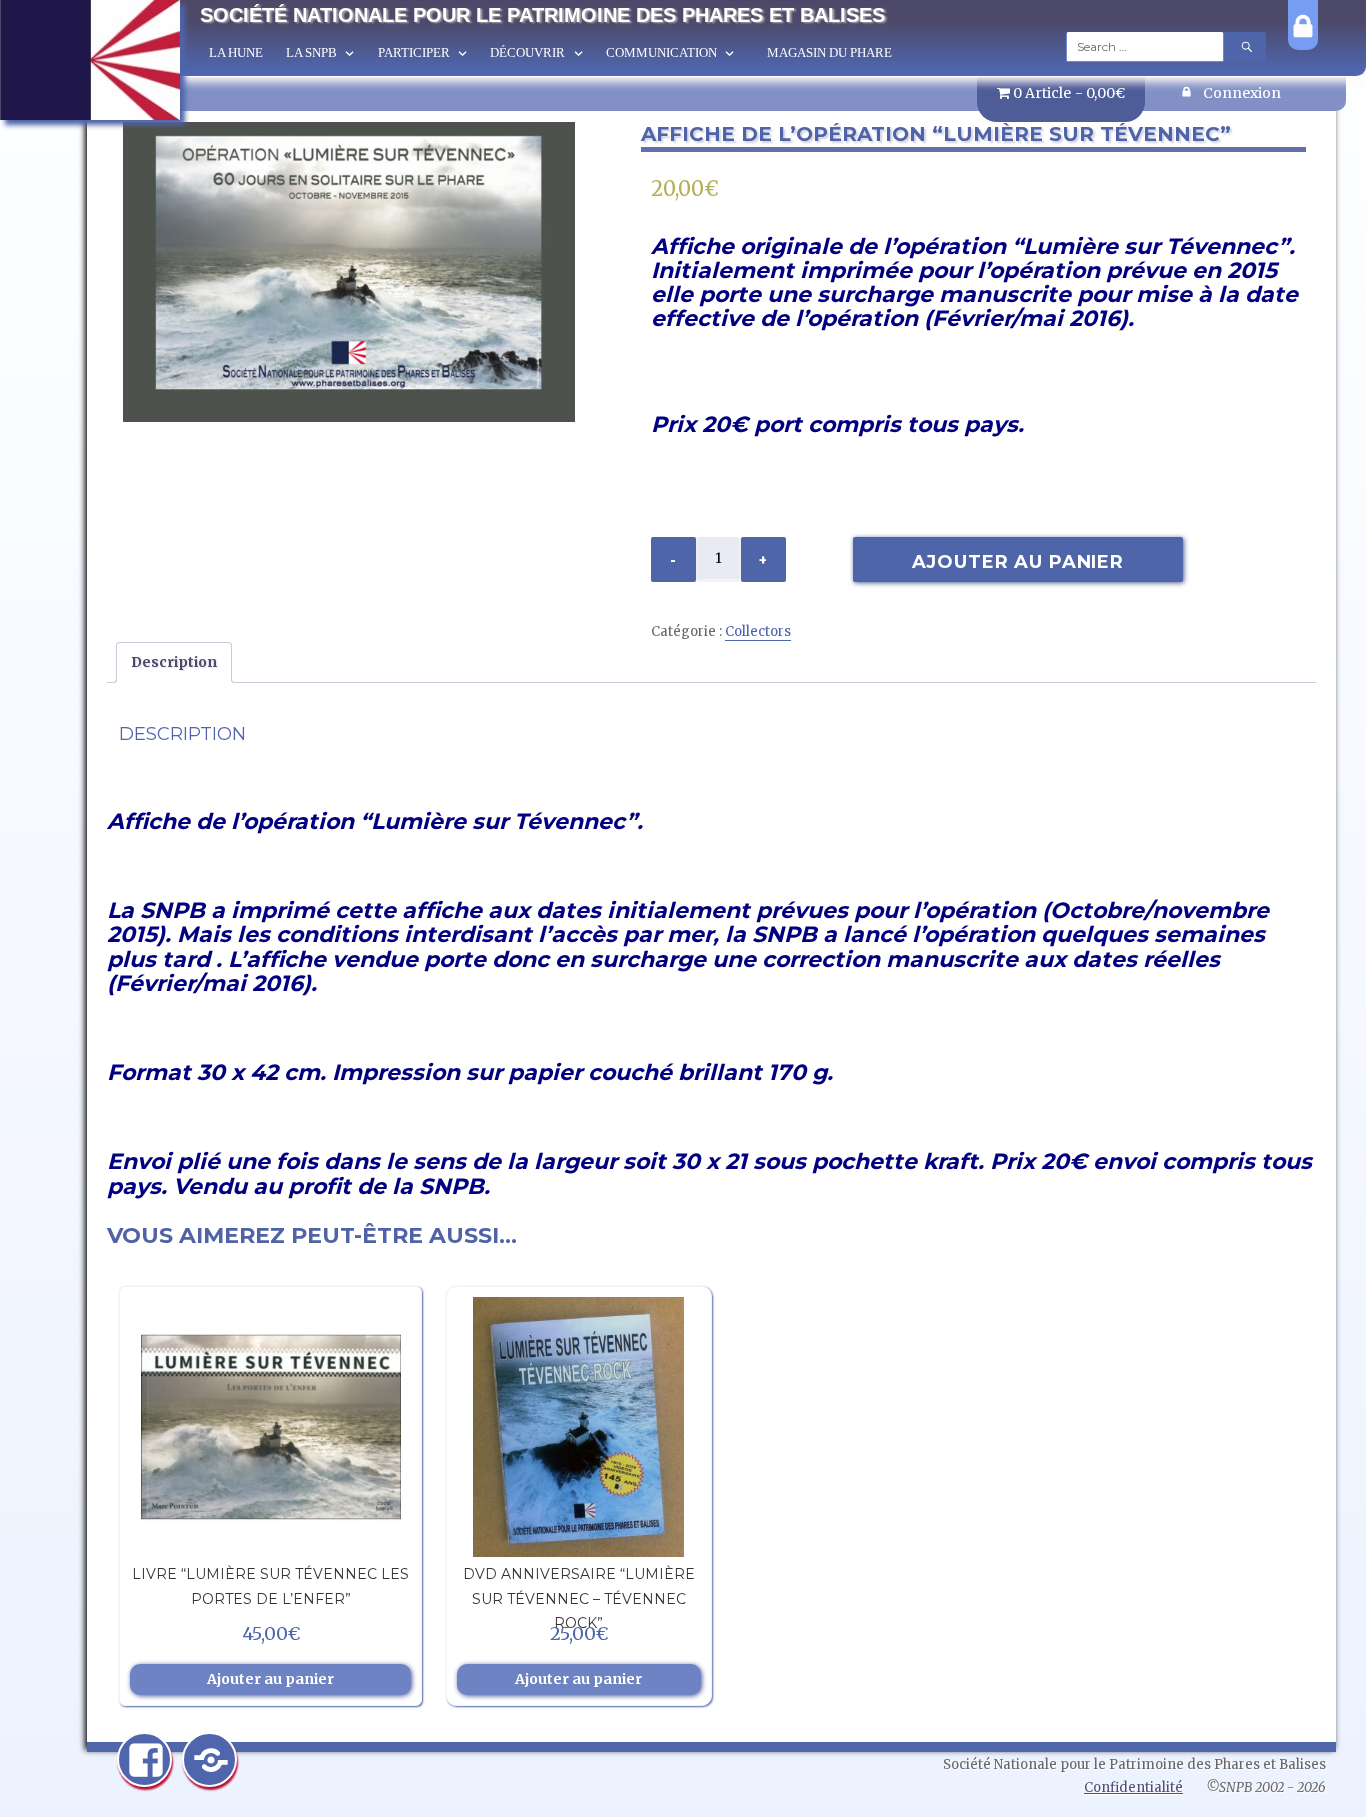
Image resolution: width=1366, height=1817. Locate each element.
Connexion (1242, 93)
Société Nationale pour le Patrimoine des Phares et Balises (542, 15)
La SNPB (311, 52)
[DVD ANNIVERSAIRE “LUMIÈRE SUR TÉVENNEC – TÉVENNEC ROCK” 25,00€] (579, 1427)
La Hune (236, 52)
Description (174, 662)
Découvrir (527, 52)
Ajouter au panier (1018, 562)
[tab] (174, 662)
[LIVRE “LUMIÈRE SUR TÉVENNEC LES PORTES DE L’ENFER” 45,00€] (270, 1427)
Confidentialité (1133, 1787)
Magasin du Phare (829, 52)
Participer (414, 52)
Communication (661, 52)
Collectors (758, 631)
